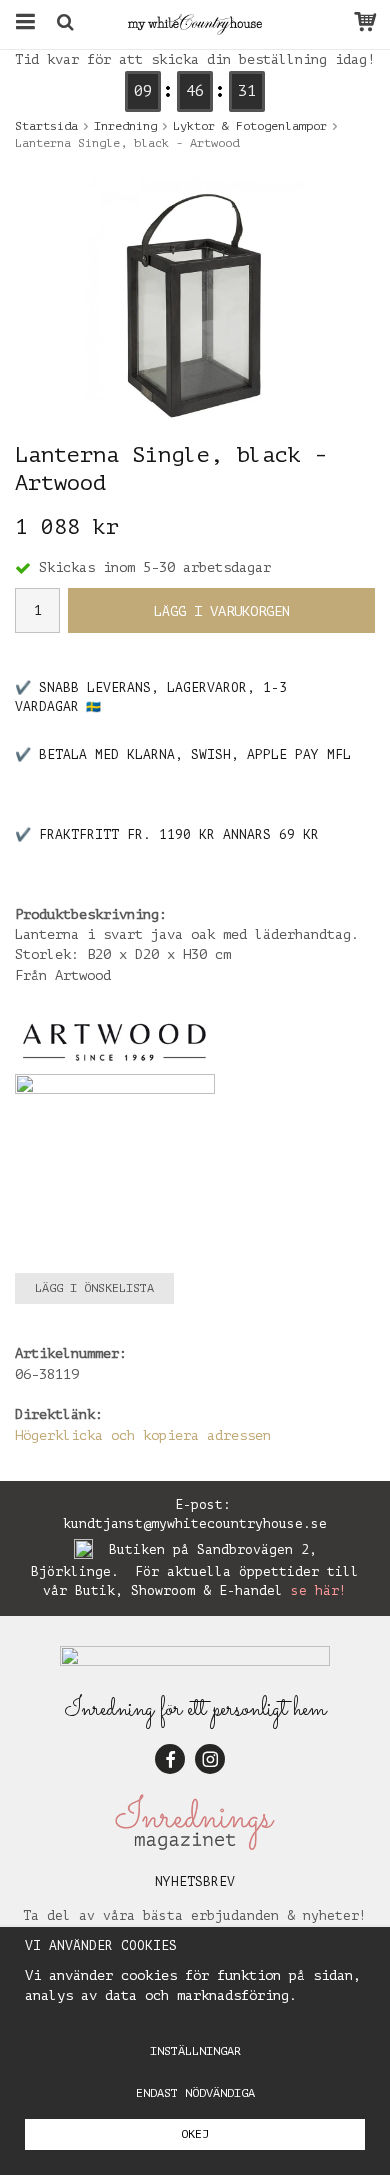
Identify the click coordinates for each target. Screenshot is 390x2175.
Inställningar (195, 2051)
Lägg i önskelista (94, 1288)
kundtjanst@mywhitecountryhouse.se (195, 1523)
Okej (195, 2134)
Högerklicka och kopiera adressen (143, 1435)
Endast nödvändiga (195, 2093)
